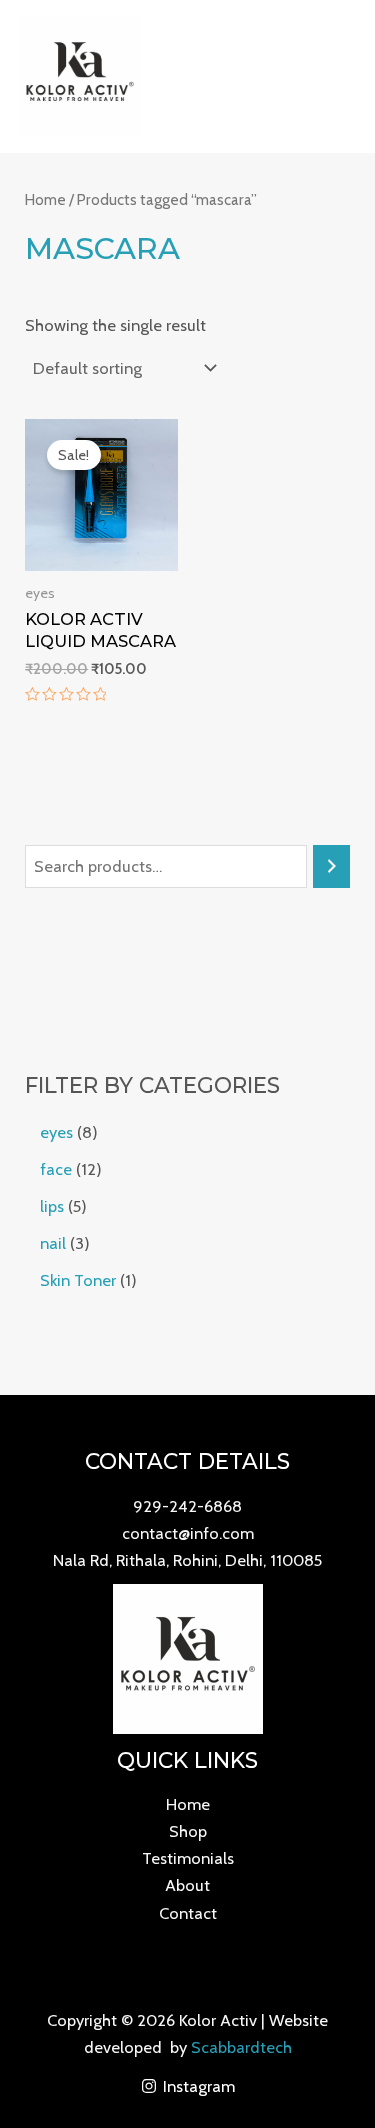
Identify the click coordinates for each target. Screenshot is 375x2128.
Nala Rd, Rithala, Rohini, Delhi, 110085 (187, 1560)
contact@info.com (188, 1533)
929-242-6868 (187, 1506)
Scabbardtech (241, 2047)
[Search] (331, 867)
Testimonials (188, 1858)
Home (45, 199)
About (187, 1885)
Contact (188, 1913)
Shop (188, 1831)
